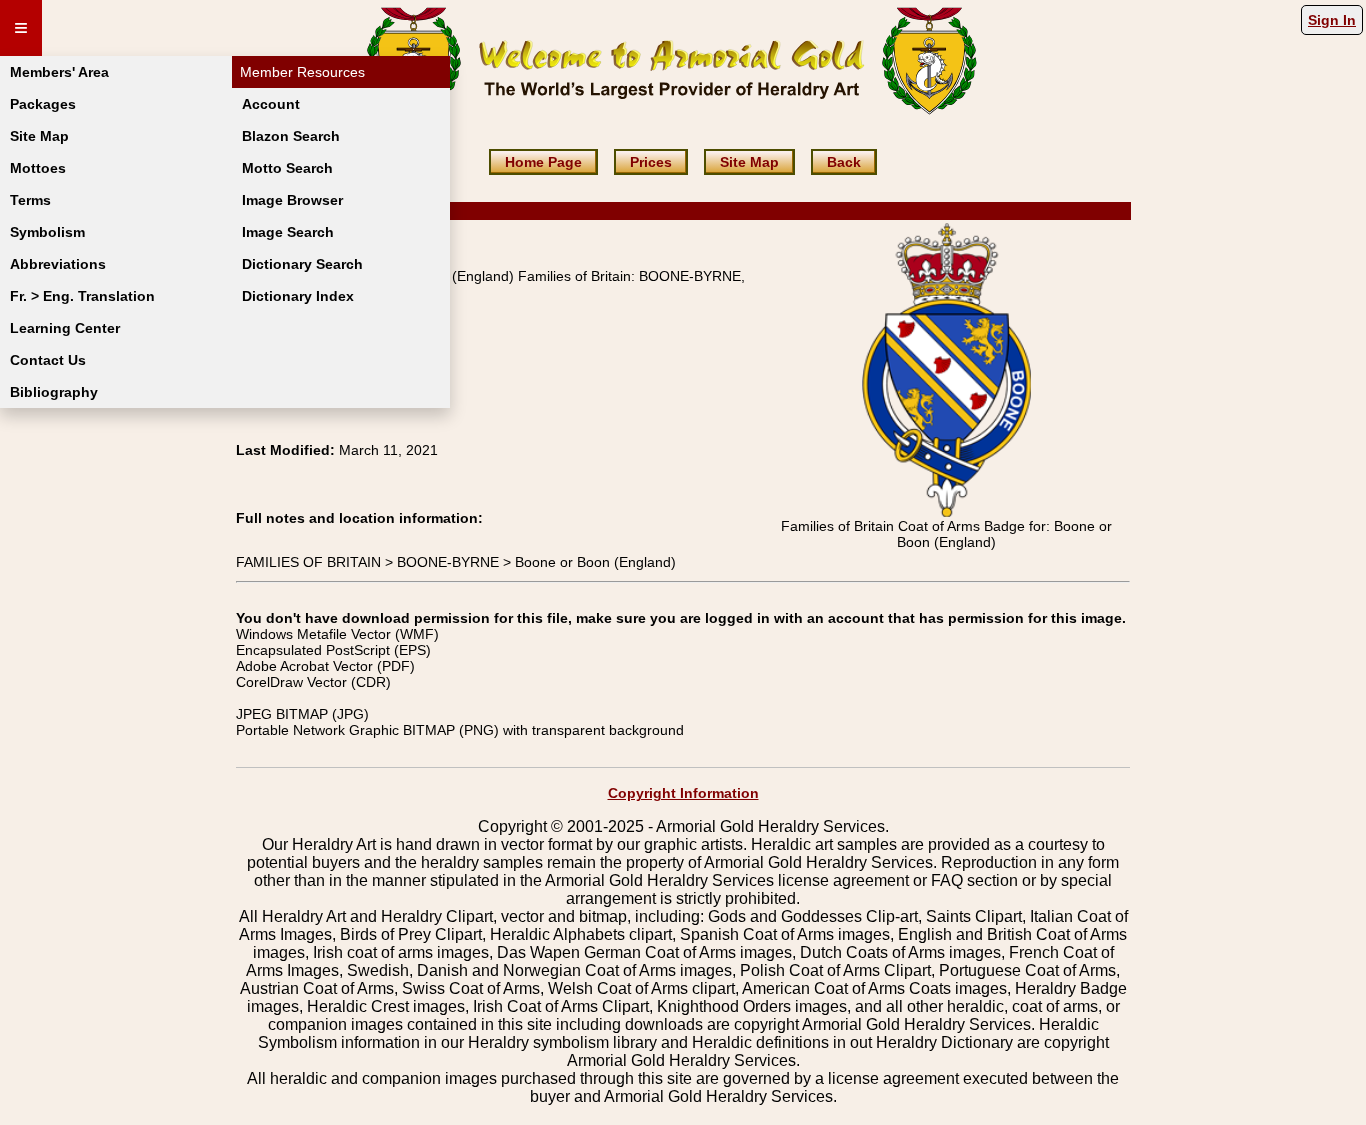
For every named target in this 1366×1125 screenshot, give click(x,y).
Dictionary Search (302, 264)
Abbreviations (58, 264)
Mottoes (38, 168)
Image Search (288, 232)
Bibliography (54, 392)
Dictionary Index (298, 296)
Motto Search (287, 168)
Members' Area (59, 72)
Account (271, 104)
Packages (43, 104)
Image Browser (292, 200)
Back (844, 162)
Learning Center (65, 328)
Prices (651, 162)
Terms (30, 200)
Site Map (39, 136)
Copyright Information (683, 793)
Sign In (1332, 20)
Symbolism (47, 232)
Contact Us (48, 360)
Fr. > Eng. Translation (82, 296)
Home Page (543, 162)
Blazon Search (291, 136)
